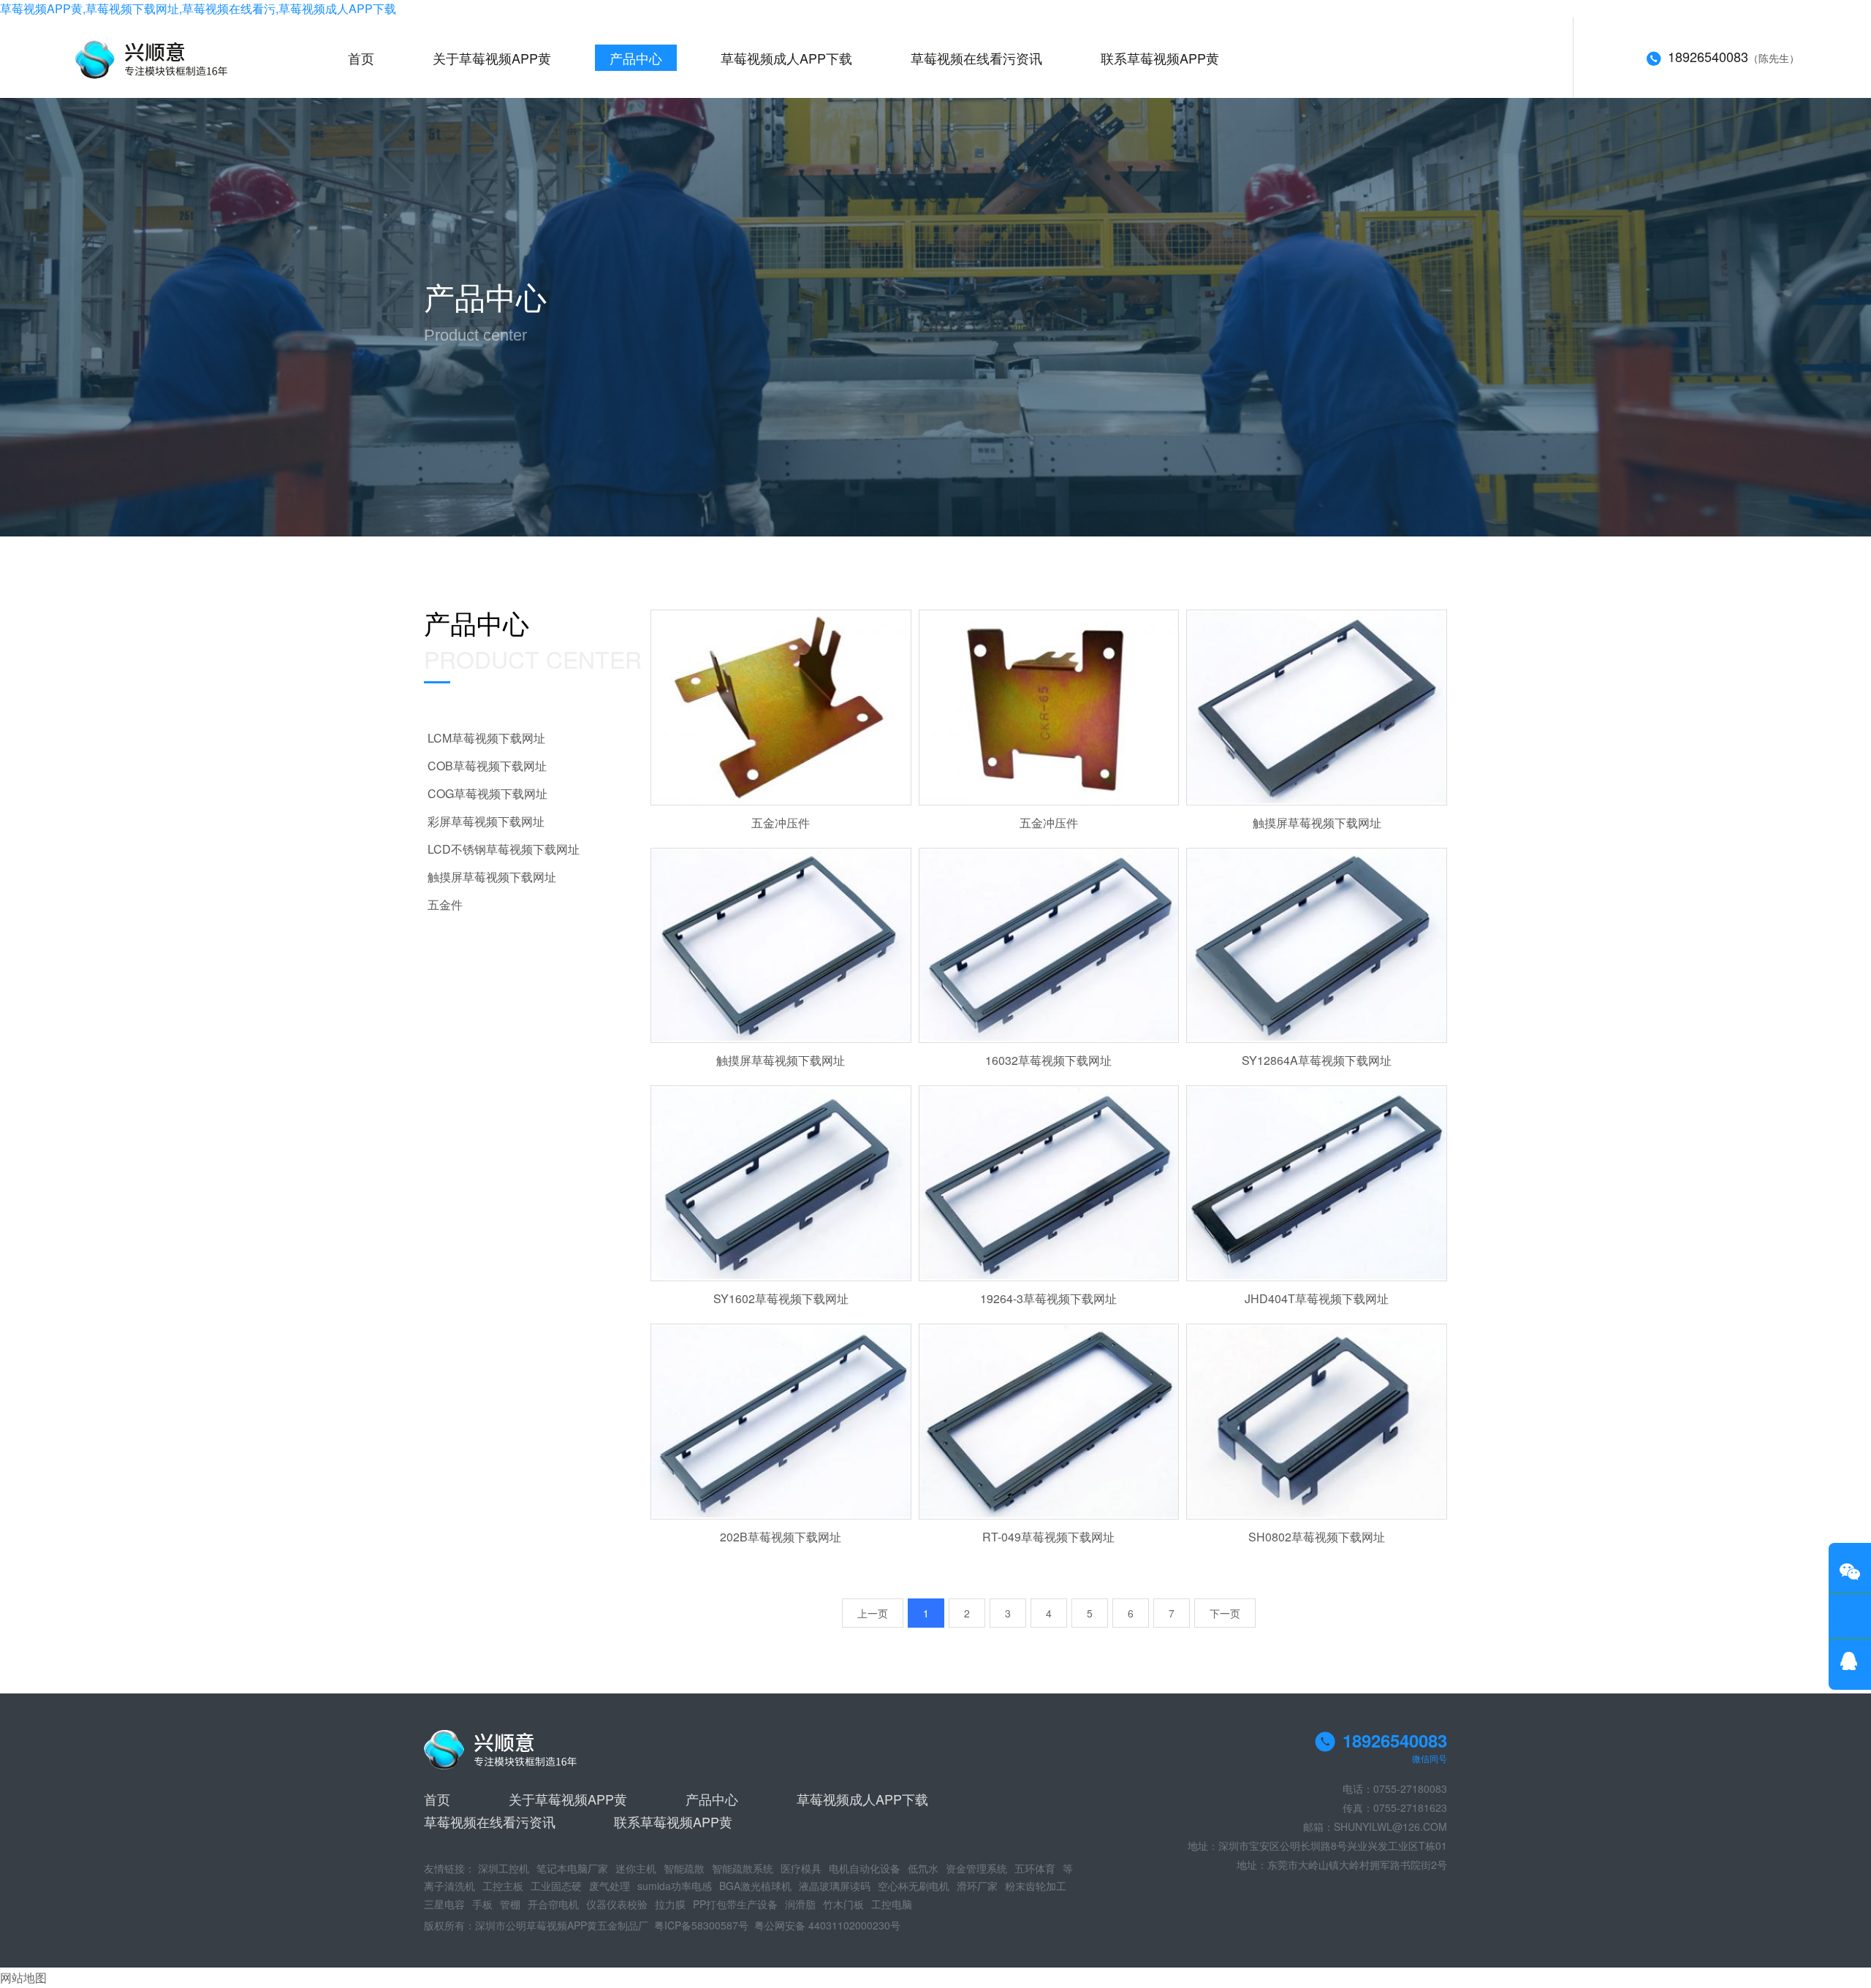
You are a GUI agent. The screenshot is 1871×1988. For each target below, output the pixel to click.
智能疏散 (684, 1868)
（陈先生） (1734, 56)
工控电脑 (892, 1904)
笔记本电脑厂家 (572, 1868)
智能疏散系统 (743, 1868)
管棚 (510, 1904)
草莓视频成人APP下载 (786, 58)
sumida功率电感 (675, 1886)
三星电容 (444, 1904)
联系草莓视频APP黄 (1160, 58)
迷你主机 (636, 1868)
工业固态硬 (556, 1886)
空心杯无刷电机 (914, 1886)
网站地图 (23, 1977)
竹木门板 (843, 1904)
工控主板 (503, 1886)
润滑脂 (800, 1904)
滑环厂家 (977, 1886)
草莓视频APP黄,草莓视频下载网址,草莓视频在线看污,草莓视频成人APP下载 (198, 8)
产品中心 (636, 58)
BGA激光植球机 (755, 1886)
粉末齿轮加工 (1036, 1886)
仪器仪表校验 (617, 1904)
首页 (361, 58)
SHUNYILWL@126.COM (1390, 1826)
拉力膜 (670, 1904)
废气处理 (610, 1886)
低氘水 (923, 1868)
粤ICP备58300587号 (701, 1925)
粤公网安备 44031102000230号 (827, 1925)
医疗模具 (801, 1868)
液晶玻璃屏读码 (835, 1886)
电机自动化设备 (865, 1868)
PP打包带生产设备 (735, 1904)
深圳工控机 (504, 1868)
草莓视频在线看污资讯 (976, 58)
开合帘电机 (553, 1904)
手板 (482, 1904)
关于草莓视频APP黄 (492, 58)
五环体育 (1035, 1868)
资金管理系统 (976, 1868)
